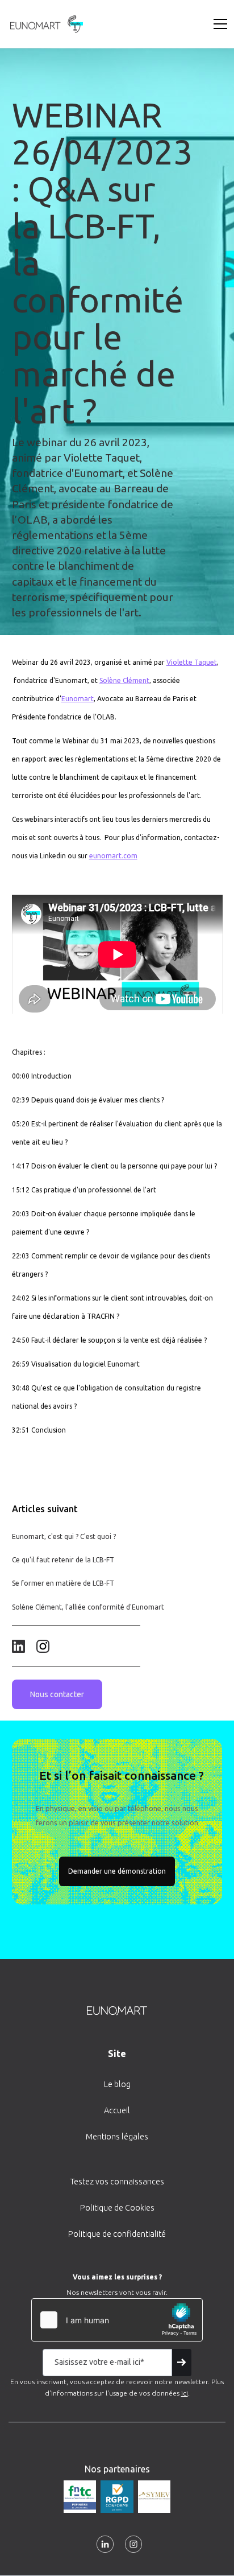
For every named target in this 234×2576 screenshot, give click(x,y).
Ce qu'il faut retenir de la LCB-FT (63, 1560)
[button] (218, 24)
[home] (44, 24)
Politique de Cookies (117, 2208)
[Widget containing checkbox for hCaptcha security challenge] (117, 2320)
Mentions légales (117, 2137)
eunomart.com (113, 856)
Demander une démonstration (117, 1871)
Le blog (117, 2084)
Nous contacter (57, 1694)
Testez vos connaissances (117, 2182)
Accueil (117, 2110)
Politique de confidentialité (117, 2234)
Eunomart (78, 699)
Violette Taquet (192, 662)
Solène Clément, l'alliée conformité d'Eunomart (88, 1607)
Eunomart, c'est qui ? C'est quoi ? (64, 1536)
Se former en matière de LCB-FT (63, 1583)
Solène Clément (124, 680)
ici (185, 2393)
